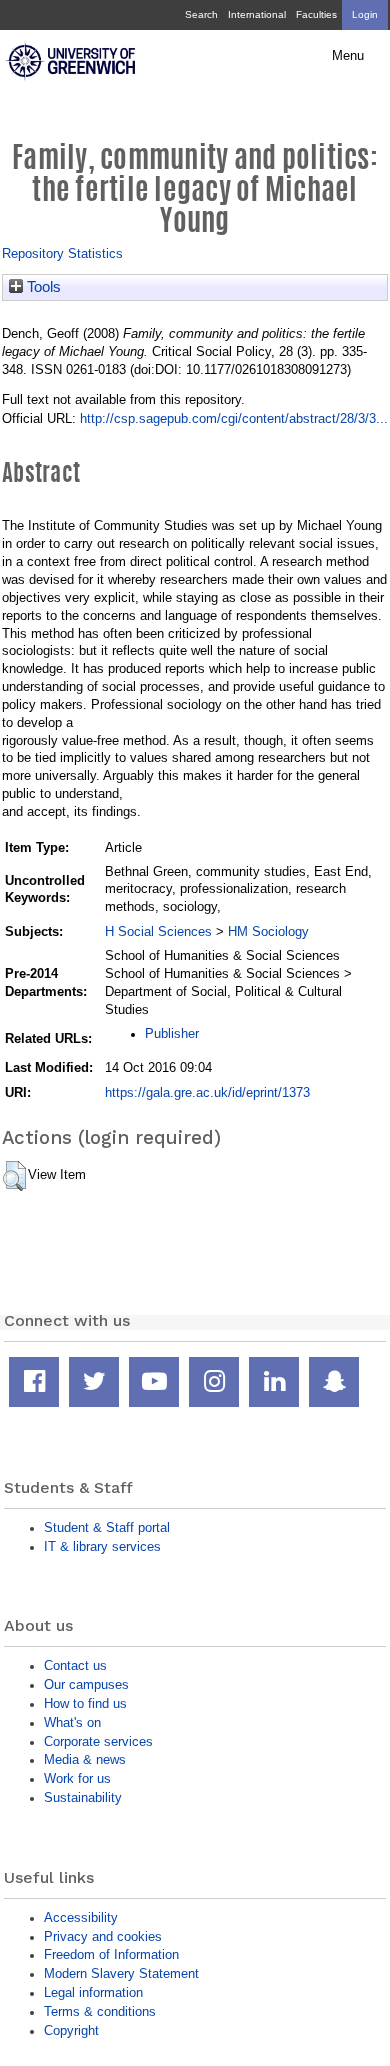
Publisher (172, 1033)
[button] (14, 1176)
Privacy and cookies (103, 1936)
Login (365, 14)
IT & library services (102, 1546)
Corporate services (98, 1741)
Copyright (71, 2030)
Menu (348, 56)
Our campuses (86, 1684)
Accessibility (81, 1917)
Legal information (93, 1992)
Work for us (77, 1778)
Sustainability (83, 1797)
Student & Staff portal (107, 1527)
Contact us (75, 1665)
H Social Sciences (158, 931)
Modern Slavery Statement (121, 1973)
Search (201, 14)
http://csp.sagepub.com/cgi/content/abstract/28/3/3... (234, 418)
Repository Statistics (62, 253)
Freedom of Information (111, 1954)
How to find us (85, 1703)
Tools (42, 287)
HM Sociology (268, 931)
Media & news (85, 1759)
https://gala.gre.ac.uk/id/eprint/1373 (207, 1092)
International (257, 14)
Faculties (316, 14)
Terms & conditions (100, 2011)
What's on (72, 1722)
